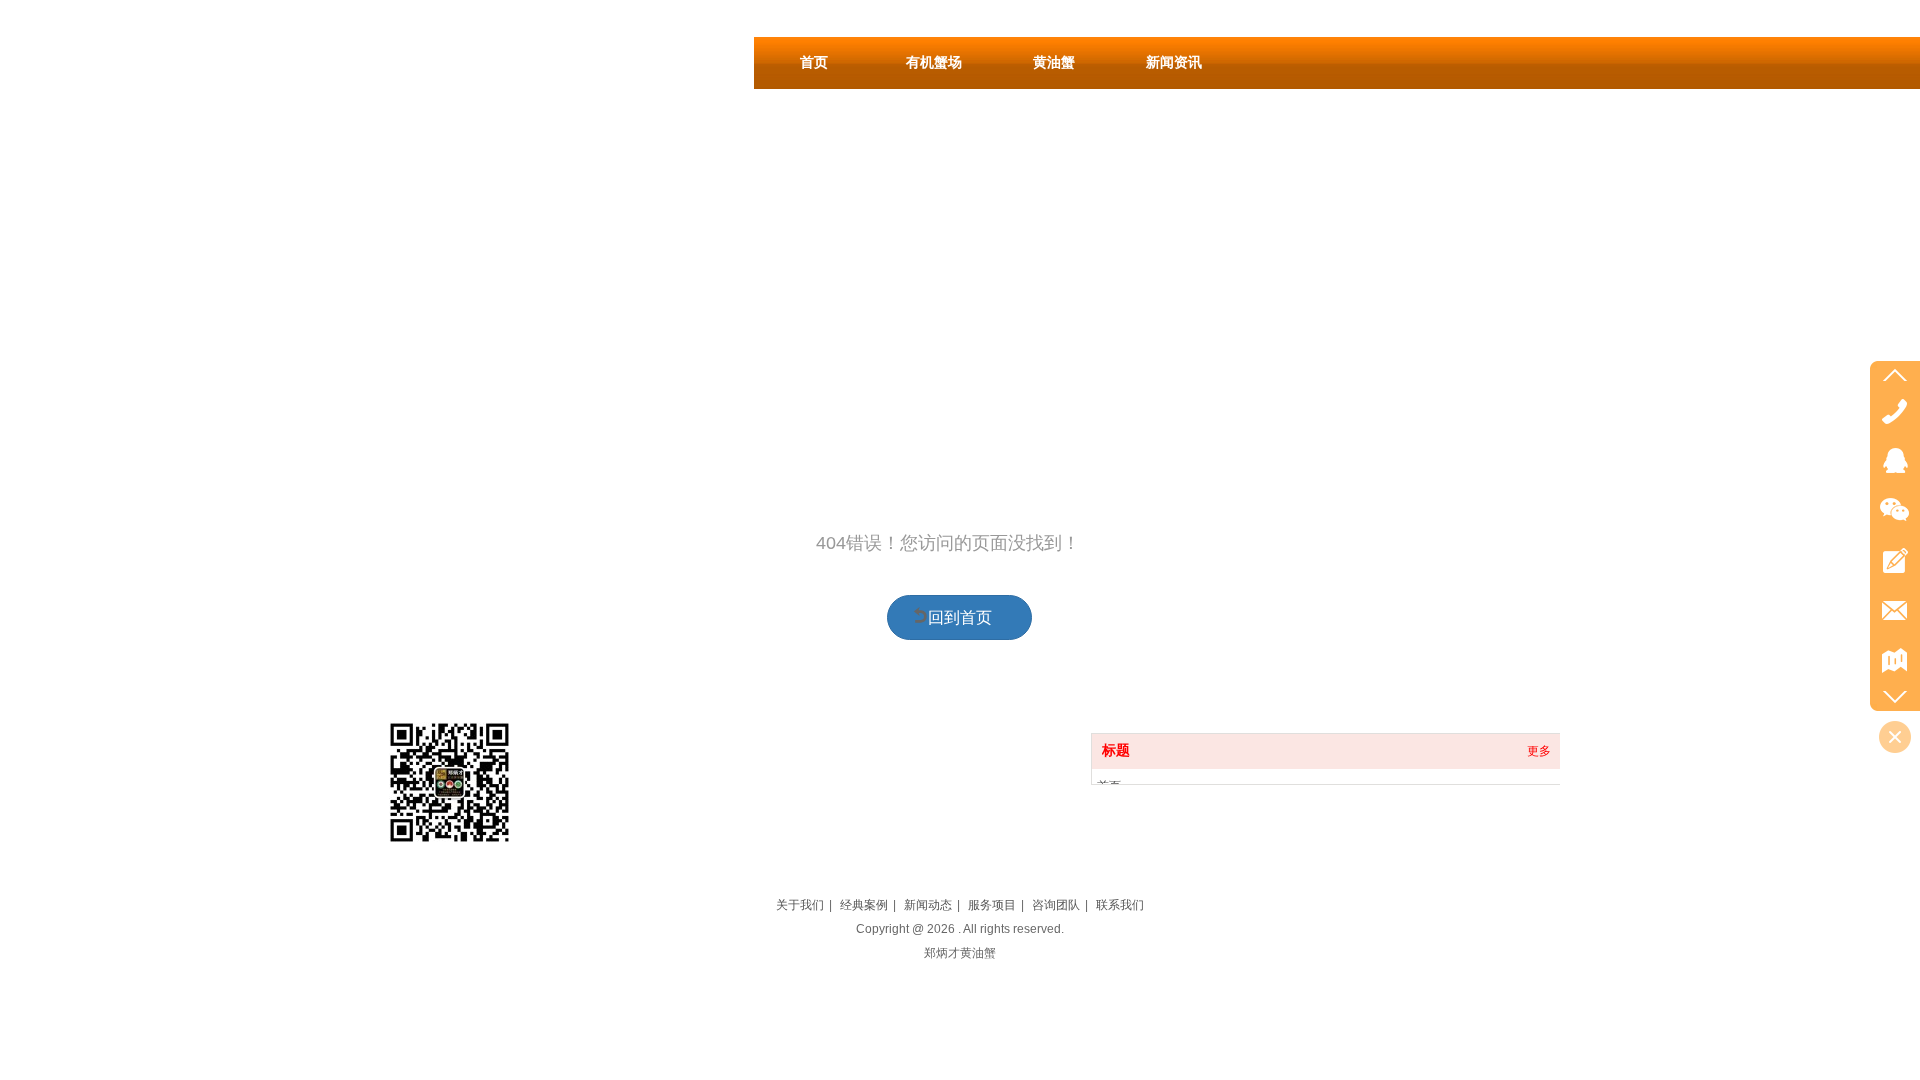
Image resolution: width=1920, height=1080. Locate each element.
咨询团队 (1056, 905)
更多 (1539, 751)
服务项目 (992, 905)
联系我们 (1120, 905)
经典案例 (864, 905)
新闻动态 (928, 905)
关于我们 (800, 905)
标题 (1116, 750)
